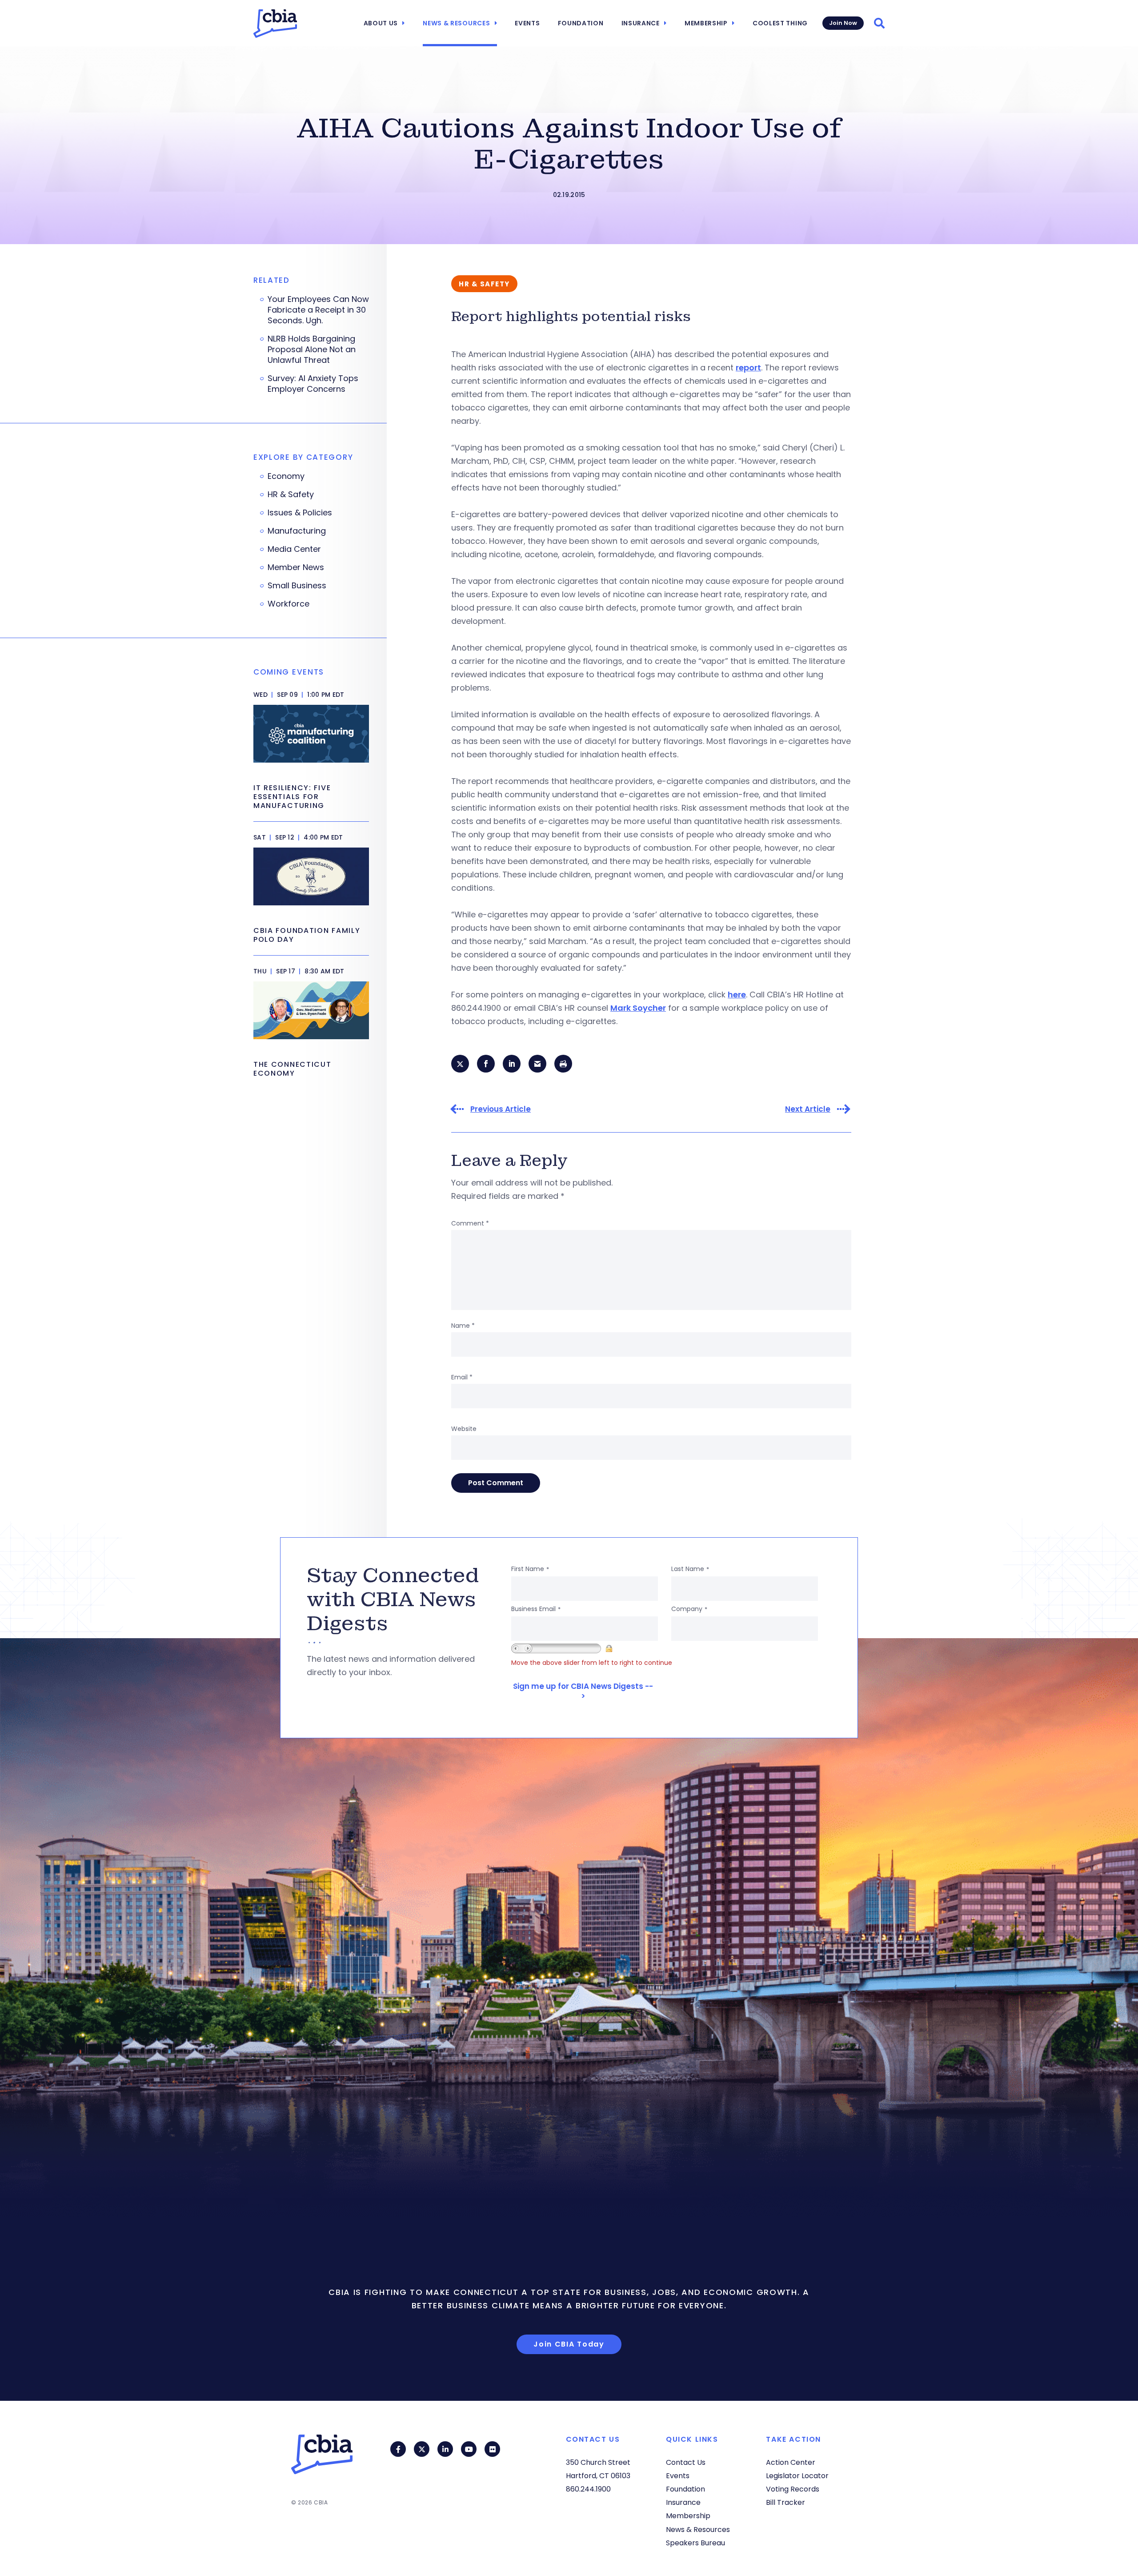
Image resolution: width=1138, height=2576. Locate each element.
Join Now (843, 23)
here (737, 995)
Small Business (297, 586)
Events (527, 23)
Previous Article (501, 1109)
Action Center (791, 2462)
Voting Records (793, 2489)
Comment (470, 1223)
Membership (706, 23)
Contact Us (686, 2462)
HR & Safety (291, 494)
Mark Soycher (638, 1008)
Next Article (808, 1109)
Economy (286, 476)
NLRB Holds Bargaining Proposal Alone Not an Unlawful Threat (312, 350)
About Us (381, 23)
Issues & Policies (300, 513)
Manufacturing (297, 531)
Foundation (581, 23)
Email (462, 1377)
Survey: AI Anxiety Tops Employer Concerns (313, 384)
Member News (296, 567)
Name (463, 1326)
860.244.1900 (588, 2489)
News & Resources (456, 23)
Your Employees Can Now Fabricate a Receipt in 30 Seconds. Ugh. (318, 310)
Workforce (289, 604)
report (748, 368)
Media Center (294, 549)
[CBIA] (275, 24)
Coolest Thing (780, 23)
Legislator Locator (797, 2476)
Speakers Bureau (695, 2543)
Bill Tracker (785, 2502)
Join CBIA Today (569, 2344)
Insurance (641, 23)
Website (464, 1429)
